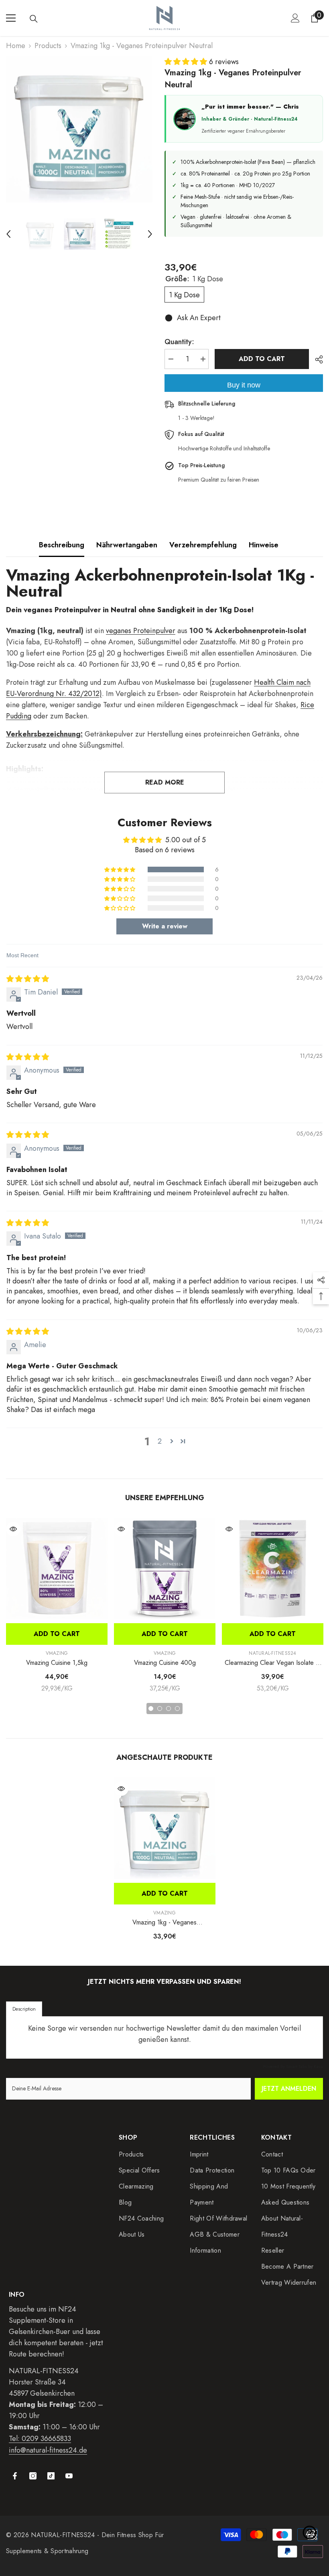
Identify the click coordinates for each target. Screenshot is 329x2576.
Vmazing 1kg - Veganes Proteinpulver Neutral (164, 1922)
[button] (8, 234)
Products (48, 46)
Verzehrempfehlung (203, 545)
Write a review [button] (165, 926)
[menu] (11, 18)
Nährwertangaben (127, 545)
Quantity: (179, 342)
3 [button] (169, 1709)
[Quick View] (13, 1529)
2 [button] (160, 1441)
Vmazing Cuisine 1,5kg (57, 1663)
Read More (165, 782)
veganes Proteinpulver (141, 631)
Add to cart (262, 359)
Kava (318, 2066)
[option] (79, 130)
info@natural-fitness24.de (48, 2450)
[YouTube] (69, 2476)
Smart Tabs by (300, 2066)
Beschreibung (62, 545)
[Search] (34, 19)
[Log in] (295, 18)
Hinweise (264, 545)
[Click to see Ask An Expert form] (310, 2533)
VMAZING (57, 1653)
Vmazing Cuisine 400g (165, 1663)
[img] (28, 979)
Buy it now (244, 385)
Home (16, 46)
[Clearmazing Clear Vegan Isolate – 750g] (273, 1568)
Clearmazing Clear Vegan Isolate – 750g (273, 1663)
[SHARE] (316, 359)
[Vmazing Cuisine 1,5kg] (57, 1568)
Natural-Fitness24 (272, 1653)
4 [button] (177, 1709)
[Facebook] (15, 2476)
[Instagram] (33, 2476)
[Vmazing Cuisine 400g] (165, 1568)
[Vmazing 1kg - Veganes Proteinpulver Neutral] (165, 1828)
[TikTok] (51, 2476)
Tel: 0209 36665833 (40, 2439)
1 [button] (151, 1709)
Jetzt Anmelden (289, 2089)
